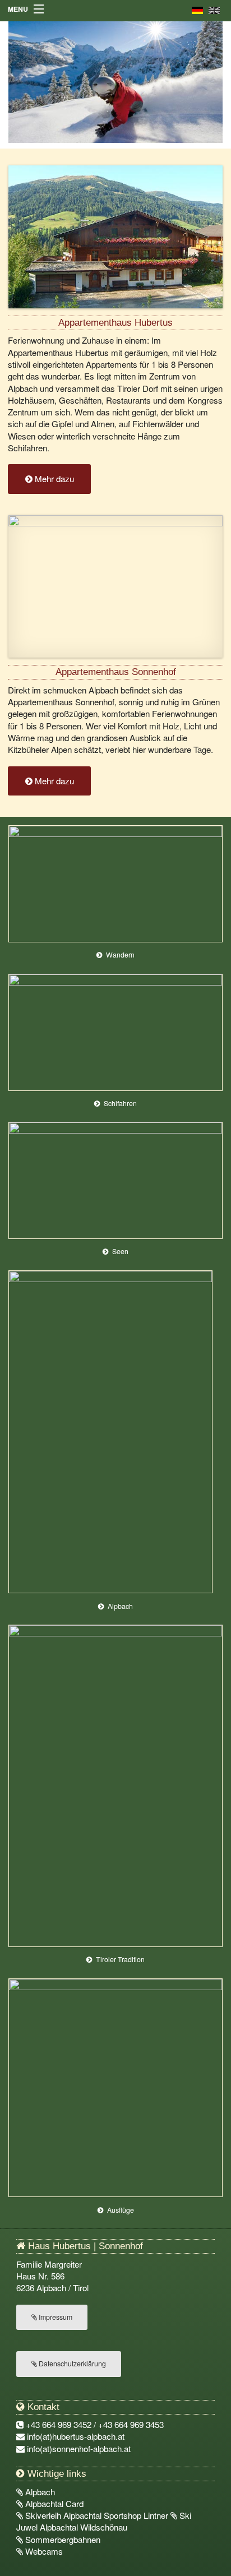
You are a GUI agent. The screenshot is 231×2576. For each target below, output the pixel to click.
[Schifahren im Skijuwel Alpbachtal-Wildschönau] (116, 1031)
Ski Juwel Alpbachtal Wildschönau (104, 2521)
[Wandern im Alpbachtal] (116, 882)
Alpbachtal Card (53, 2503)
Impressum (55, 2317)
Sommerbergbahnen (62, 2539)
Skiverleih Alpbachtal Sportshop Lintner (97, 2515)
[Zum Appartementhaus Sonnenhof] (116, 585)
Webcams (43, 2551)
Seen (120, 1251)
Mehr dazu (53, 478)
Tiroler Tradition (120, 1959)
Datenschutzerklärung (71, 2364)
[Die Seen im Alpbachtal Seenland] (116, 1179)
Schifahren (120, 1103)
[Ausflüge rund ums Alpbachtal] (116, 2086)
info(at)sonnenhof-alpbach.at (79, 2448)
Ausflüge (121, 2210)
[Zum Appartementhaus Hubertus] (116, 235)
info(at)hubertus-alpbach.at (76, 2436)
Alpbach (120, 1606)
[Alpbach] (110, 1430)
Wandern (120, 955)
